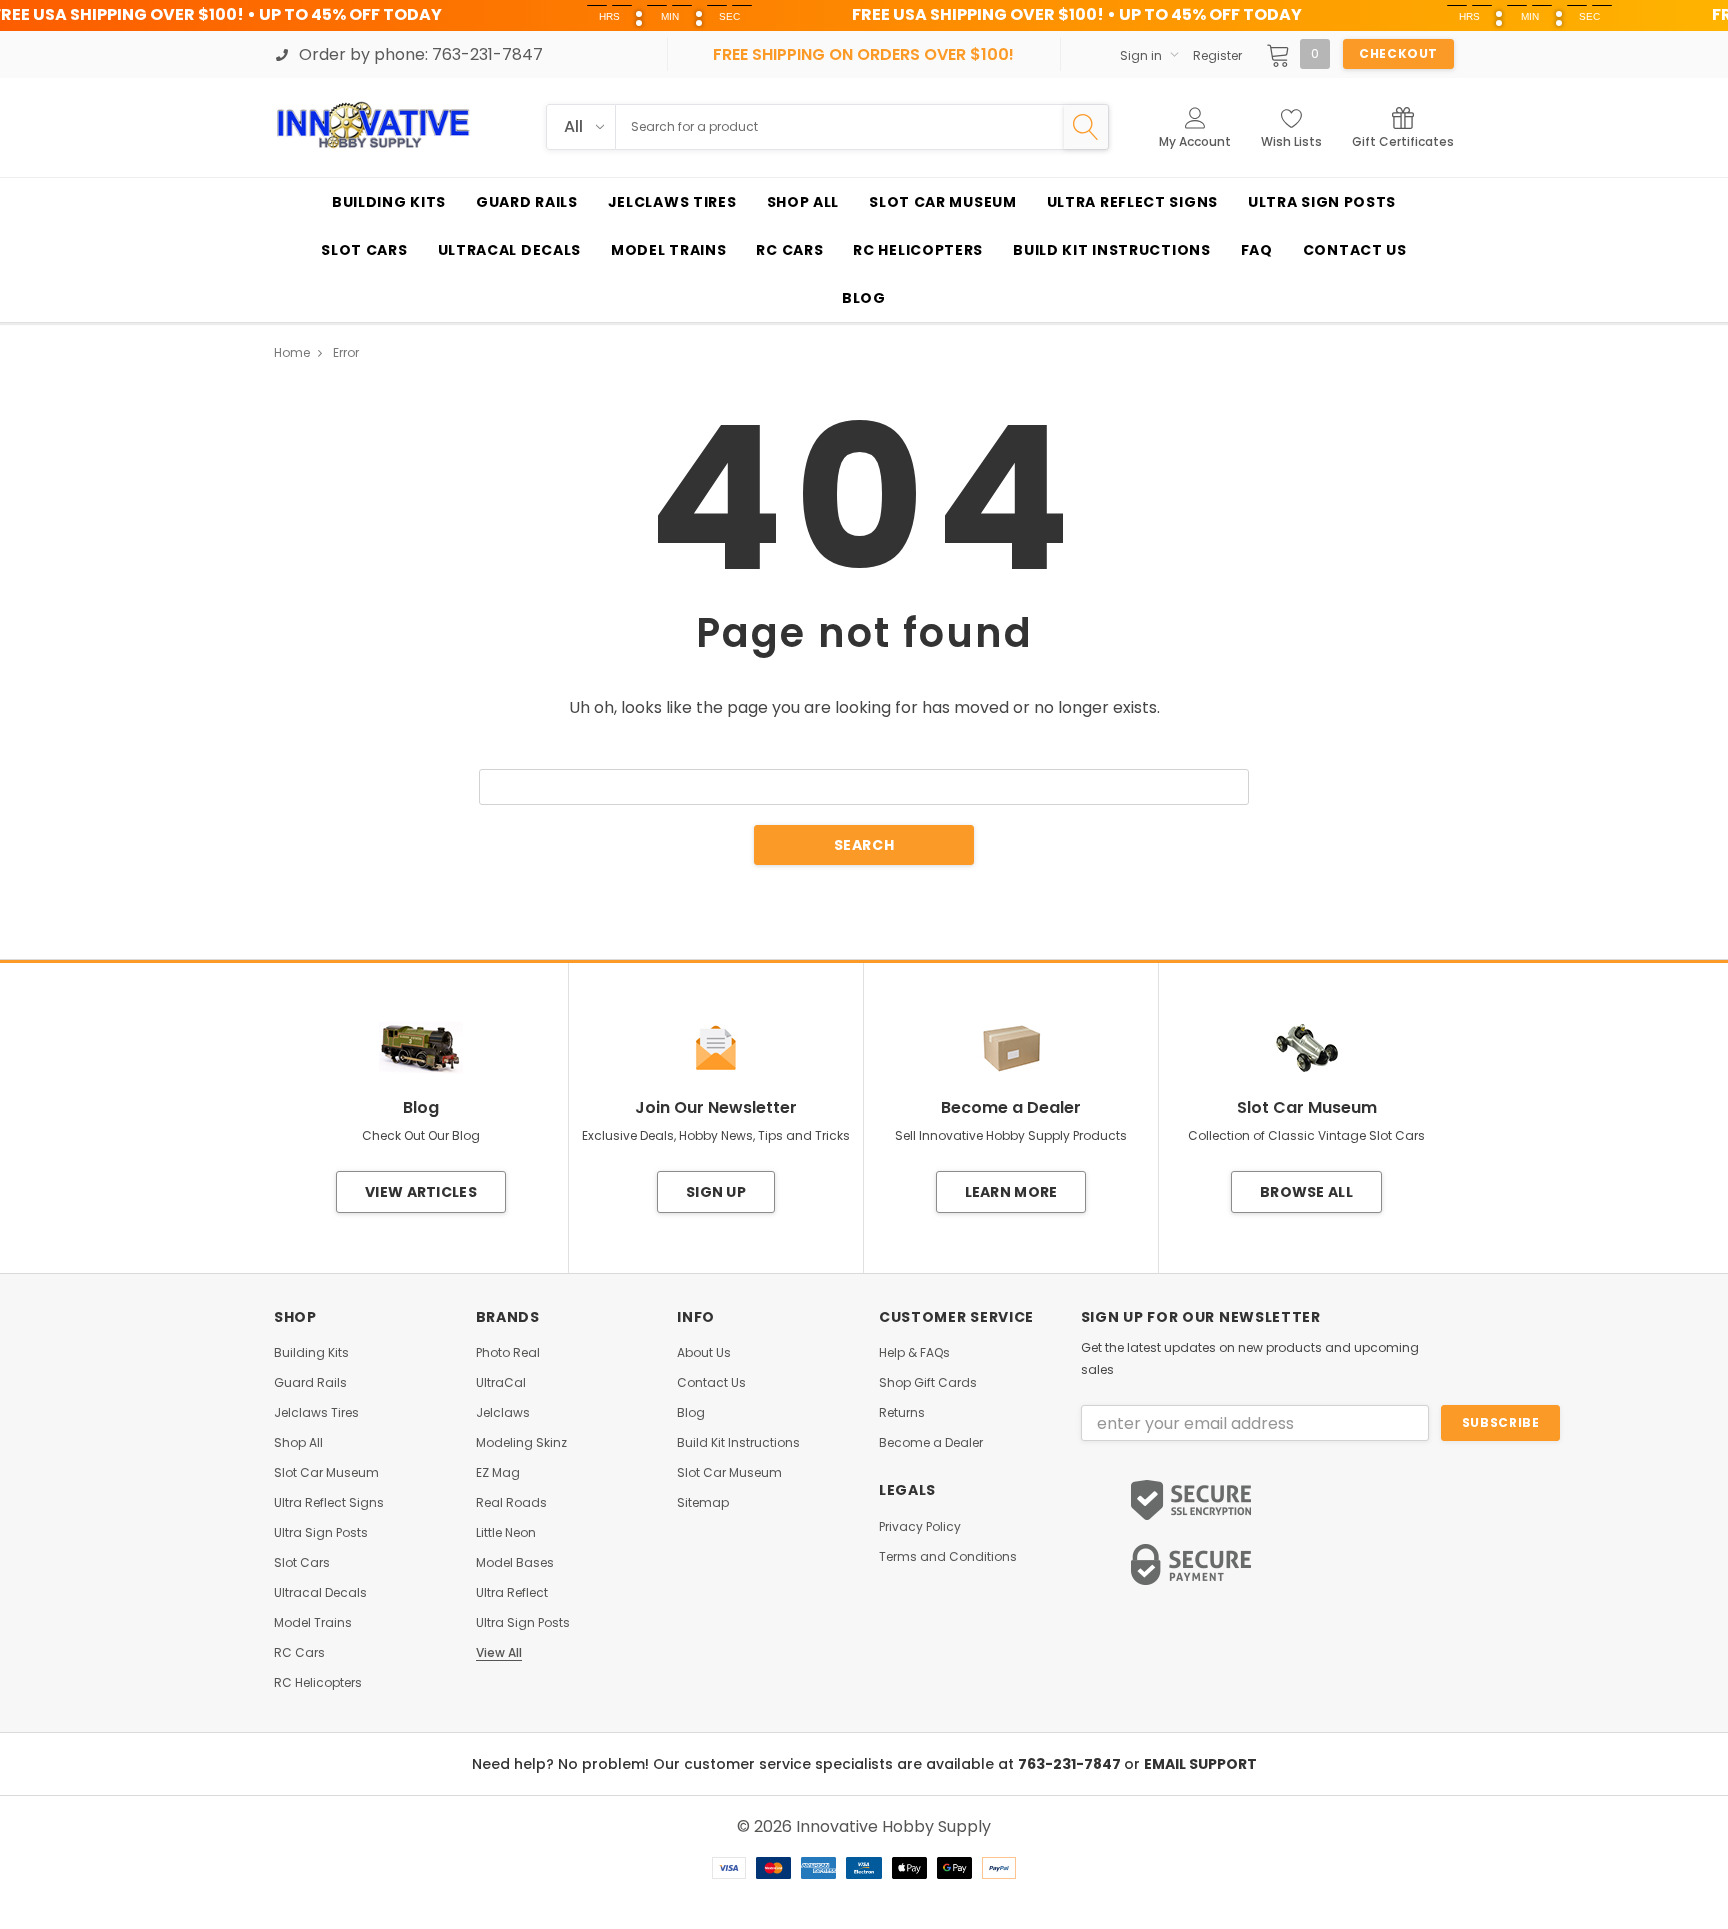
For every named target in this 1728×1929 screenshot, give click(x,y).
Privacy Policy (920, 1527)
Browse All (1306, 1192)
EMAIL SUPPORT (1200, 1764)
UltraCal (501, 1383)
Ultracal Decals (320, 1593)
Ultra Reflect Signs (329, 1503)
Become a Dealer (931, 1443)
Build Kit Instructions (738, 1443)
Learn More (1011, 1192)
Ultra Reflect (512, 1593)
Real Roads (511, 1503)
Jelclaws (503, 1413)
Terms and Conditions (948, 1557)
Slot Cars (302, 1563)
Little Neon (506, 1533)
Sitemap (703, 1503)
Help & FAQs (914, 1353)
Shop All (298, 1443)
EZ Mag (498, 1473)
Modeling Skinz (521, 1443)
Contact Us (711, 1383)
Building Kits (311, 1353)
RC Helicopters (318, 1683)
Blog (691, 1413)
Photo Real (508, 1353)
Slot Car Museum (326, 1473)
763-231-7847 (1071, 1764)
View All (499, 1653)
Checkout (1398, 53)
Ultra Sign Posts (321, 1533)
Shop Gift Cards (928, 1383)
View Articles (421, 1192)
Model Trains (313, 1623)
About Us (704, 1353)
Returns (902, 1413)
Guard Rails (310, 1383)
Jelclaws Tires (316, 1413)
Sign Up (716, 1192)
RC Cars (299, 1653)
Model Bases (515, 1563)
